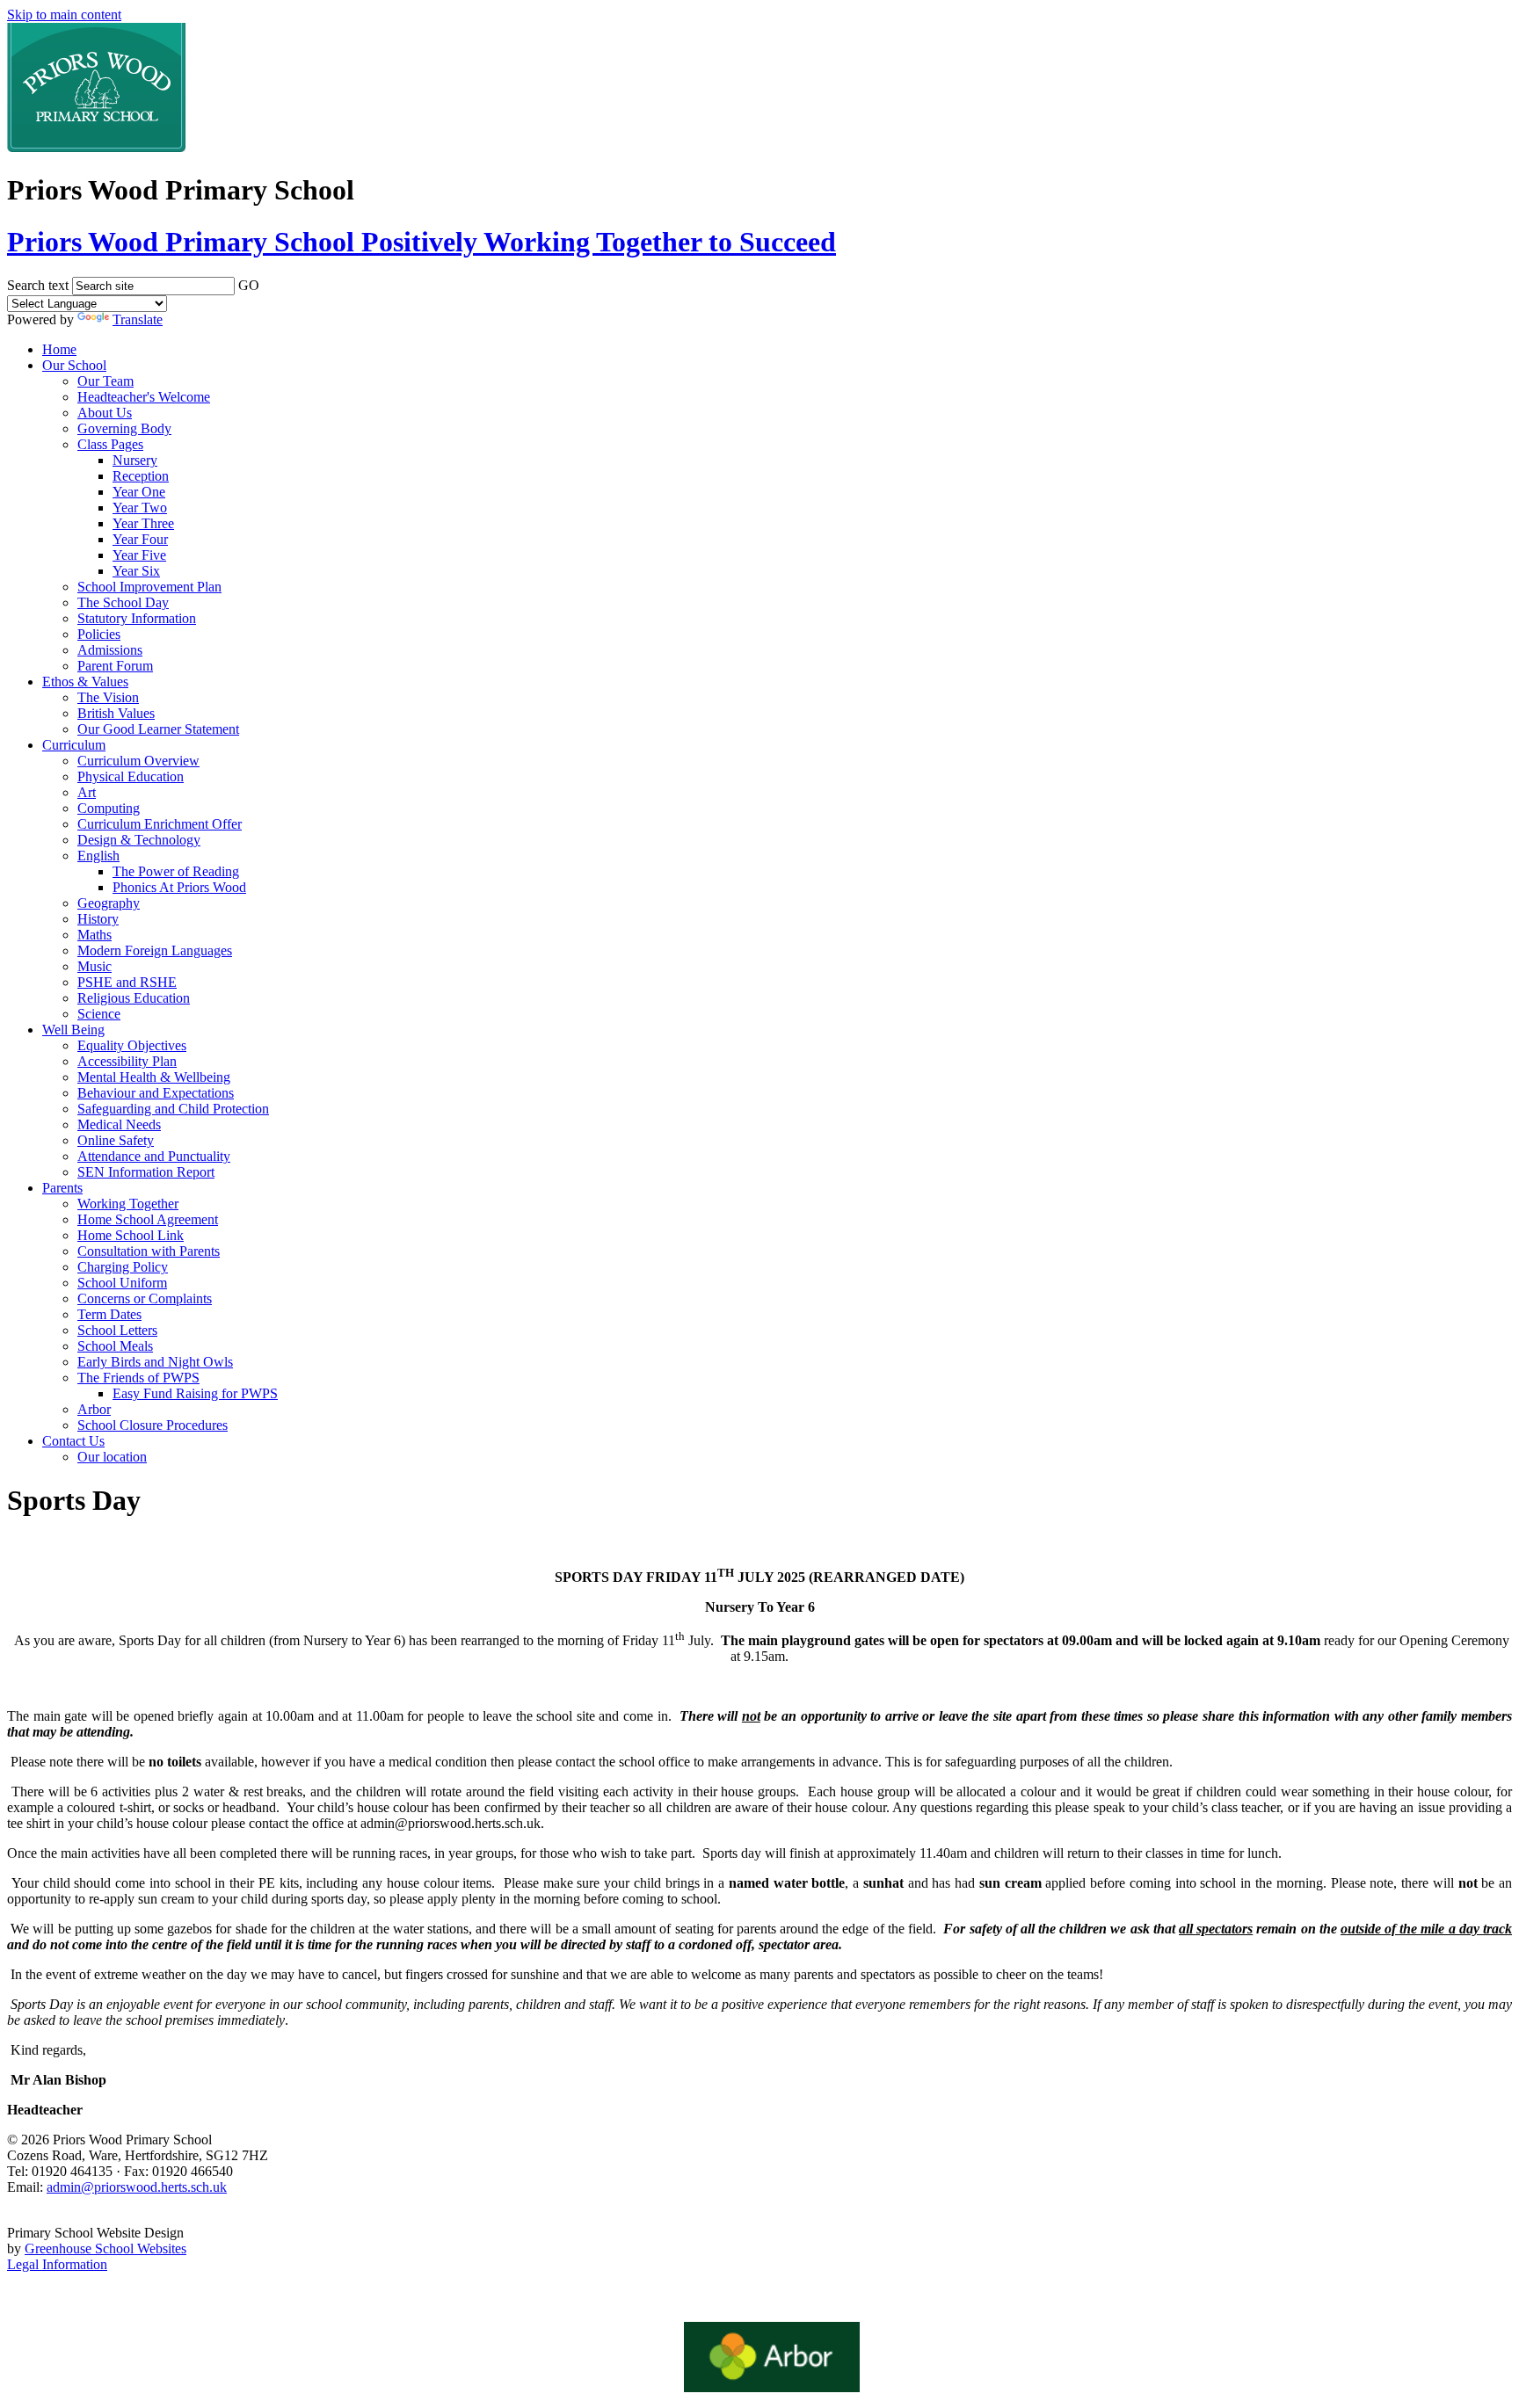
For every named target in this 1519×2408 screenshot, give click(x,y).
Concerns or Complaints (145, 1298)
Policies (99, 634)
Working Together (128, 1204)
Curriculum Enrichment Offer (160, 824)
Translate (138, 319)
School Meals (115, 1346)
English (98, 856)
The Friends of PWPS (138, 1378)
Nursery (135, 460)
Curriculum (74, 745)
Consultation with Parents (149, 1251)
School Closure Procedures (153, 1425)
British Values (116, 713)
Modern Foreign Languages (155, 950)
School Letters (117, 1330)
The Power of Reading (176, 871)
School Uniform (122, 1283)
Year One (139, 492)
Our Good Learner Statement (158, 729)
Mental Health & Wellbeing (154, 1077)
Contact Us (73, 1441)
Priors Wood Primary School (422, 242)
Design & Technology (139, 840)
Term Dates (109, 1314)
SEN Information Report (146, 1172)
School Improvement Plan (149, 587)
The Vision (108, 697)
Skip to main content (64, 15)
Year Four (140, 539)
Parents (62, 1188)
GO (249, 285)
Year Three (143, 523)
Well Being (73, 1030)
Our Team (105, 381)
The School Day (123, 602)
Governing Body (124, 428)
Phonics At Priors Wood (179, 887)
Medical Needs (119, 1124)
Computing (109, 808)
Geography (109, 903)
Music (94, 966)
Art (87, 792)
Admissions (110, 650)
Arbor (94, 1409)
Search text (38, 285)
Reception (141, 476)
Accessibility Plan (127, 1061)
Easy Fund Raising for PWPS (195, 1393)
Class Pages (110, 444)
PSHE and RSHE (127, 982)
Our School (74, 365)
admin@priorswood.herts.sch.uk (137, 2187)
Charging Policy (123, 1267)
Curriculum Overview (138, 761)
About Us (105, 413)
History (98, 919)
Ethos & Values (85, 682)
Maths (94, 935)
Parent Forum (115, 666)
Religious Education (134, 998)
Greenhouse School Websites (105, 2248)
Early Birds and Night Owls (155, 1362)
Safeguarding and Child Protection (173, 1109)
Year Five (139, 555)
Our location (112, 1457)
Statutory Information (137, 618)
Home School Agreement (148, 1219)
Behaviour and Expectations (156, 1093)
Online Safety (116, 1140)
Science (99, 1014)
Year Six (136, 571)
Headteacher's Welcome (144, 397)
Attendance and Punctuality (154, 1156)
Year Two (140, 508)
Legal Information (57, 2264)
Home (59, 349)
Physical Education (131, 776)
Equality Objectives (132, 1045)
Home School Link (131, 1235)
